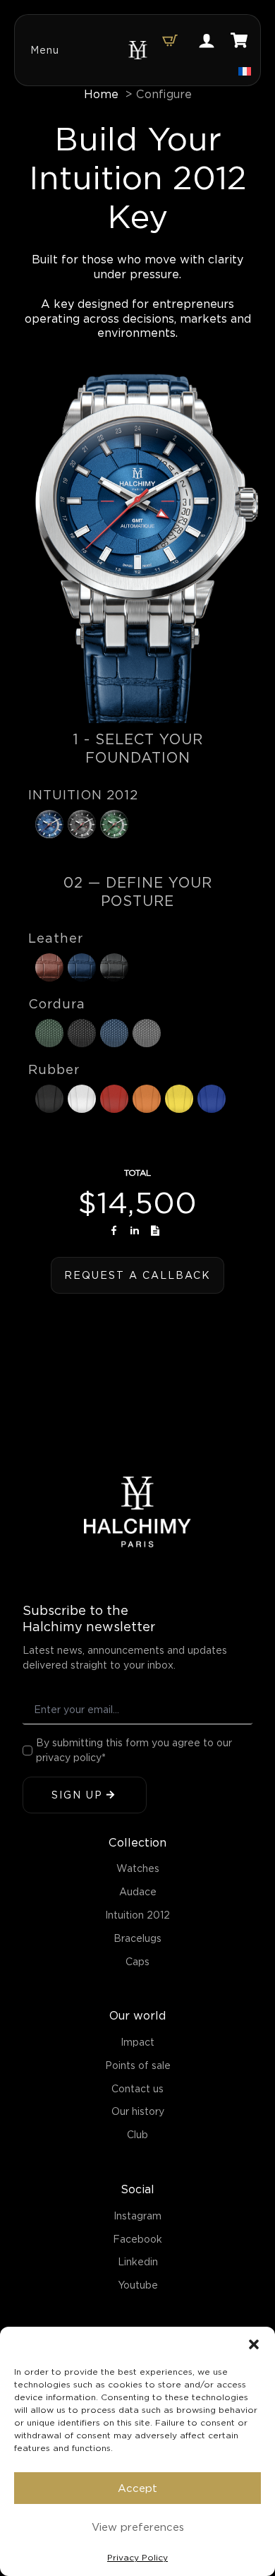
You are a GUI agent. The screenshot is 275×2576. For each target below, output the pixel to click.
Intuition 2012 (137, 1915)
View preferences (138, 2527)
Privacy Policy (137, 2557)
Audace (138, 1892)
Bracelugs (137, 1938)
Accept (137, 2488)
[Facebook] (114, 1230)
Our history (138, 2111)
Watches (138, 1868)
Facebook (137, 2239)
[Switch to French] (245, 71)
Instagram (137, 2216)
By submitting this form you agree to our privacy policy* (134, 1750)
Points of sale (138, 2065)
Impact (137, 2042)
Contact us (137, 2089)
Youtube (138, 2285)
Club (137, 2135)
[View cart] (170, 40)
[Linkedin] (135, 1230)
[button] (254, 2344)
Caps (137, 1962)
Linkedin (138, 2262)
